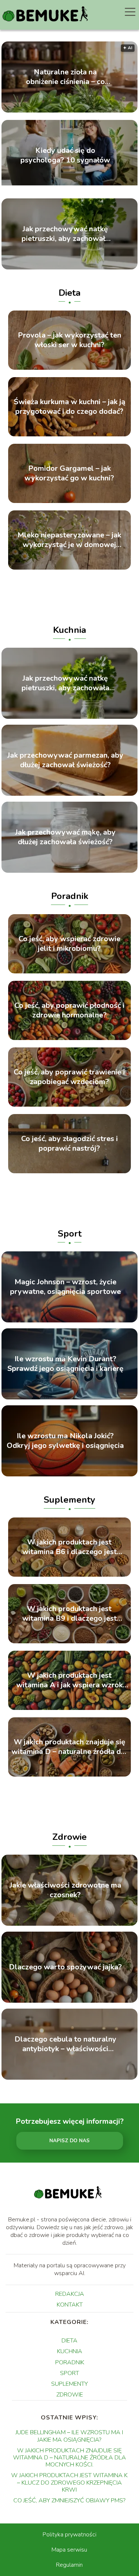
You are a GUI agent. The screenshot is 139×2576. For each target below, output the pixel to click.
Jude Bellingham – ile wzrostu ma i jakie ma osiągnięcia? (69, 2436)
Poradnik (70, 896)
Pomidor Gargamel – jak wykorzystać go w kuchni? (69, 473)
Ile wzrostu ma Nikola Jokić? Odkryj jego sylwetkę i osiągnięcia (65, 1441)
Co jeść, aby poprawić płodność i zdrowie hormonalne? (69, 1010)
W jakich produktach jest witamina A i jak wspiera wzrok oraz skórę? (69, 1680)
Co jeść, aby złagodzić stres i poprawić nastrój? (69, 1144)
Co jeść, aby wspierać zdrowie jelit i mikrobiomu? (69, 944)
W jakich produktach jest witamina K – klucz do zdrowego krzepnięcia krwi (69, 2482)
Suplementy (69, 1500)
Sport (70, 1234)
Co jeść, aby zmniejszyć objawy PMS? (69, 2500)
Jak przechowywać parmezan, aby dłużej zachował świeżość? (65, 760)
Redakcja (70, 2294)
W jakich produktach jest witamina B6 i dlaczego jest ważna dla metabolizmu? (69, 1547)
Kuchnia (69, 630)
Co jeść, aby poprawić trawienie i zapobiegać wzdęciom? (69, 1077)
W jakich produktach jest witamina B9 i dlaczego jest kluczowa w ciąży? (69, 1614)
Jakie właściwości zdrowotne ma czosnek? (65, 1890)
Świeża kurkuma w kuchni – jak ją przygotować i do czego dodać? (69, 407)
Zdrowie (69, 1837)
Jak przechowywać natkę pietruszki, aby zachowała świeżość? (65, 234)
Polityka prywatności (69, 2535)
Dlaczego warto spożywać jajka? (65, 1967)
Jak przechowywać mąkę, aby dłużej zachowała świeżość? (65, 837)
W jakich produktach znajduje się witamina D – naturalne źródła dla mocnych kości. (69, 1747)
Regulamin (69, 2565)
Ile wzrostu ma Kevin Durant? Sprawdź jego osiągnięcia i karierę (65, 1364)
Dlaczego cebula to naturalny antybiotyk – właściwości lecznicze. (65, 2044)
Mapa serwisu (69, 2550)
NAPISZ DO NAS (69, 2141)
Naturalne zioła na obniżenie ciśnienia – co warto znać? (65, 77)
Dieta (69, 293)
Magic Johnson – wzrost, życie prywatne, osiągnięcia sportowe (65, 1287)
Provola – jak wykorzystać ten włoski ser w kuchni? (69, 340)
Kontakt (70, 2305)
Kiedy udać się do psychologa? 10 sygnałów (65, 155)
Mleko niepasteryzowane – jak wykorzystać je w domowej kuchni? (69, 540)
